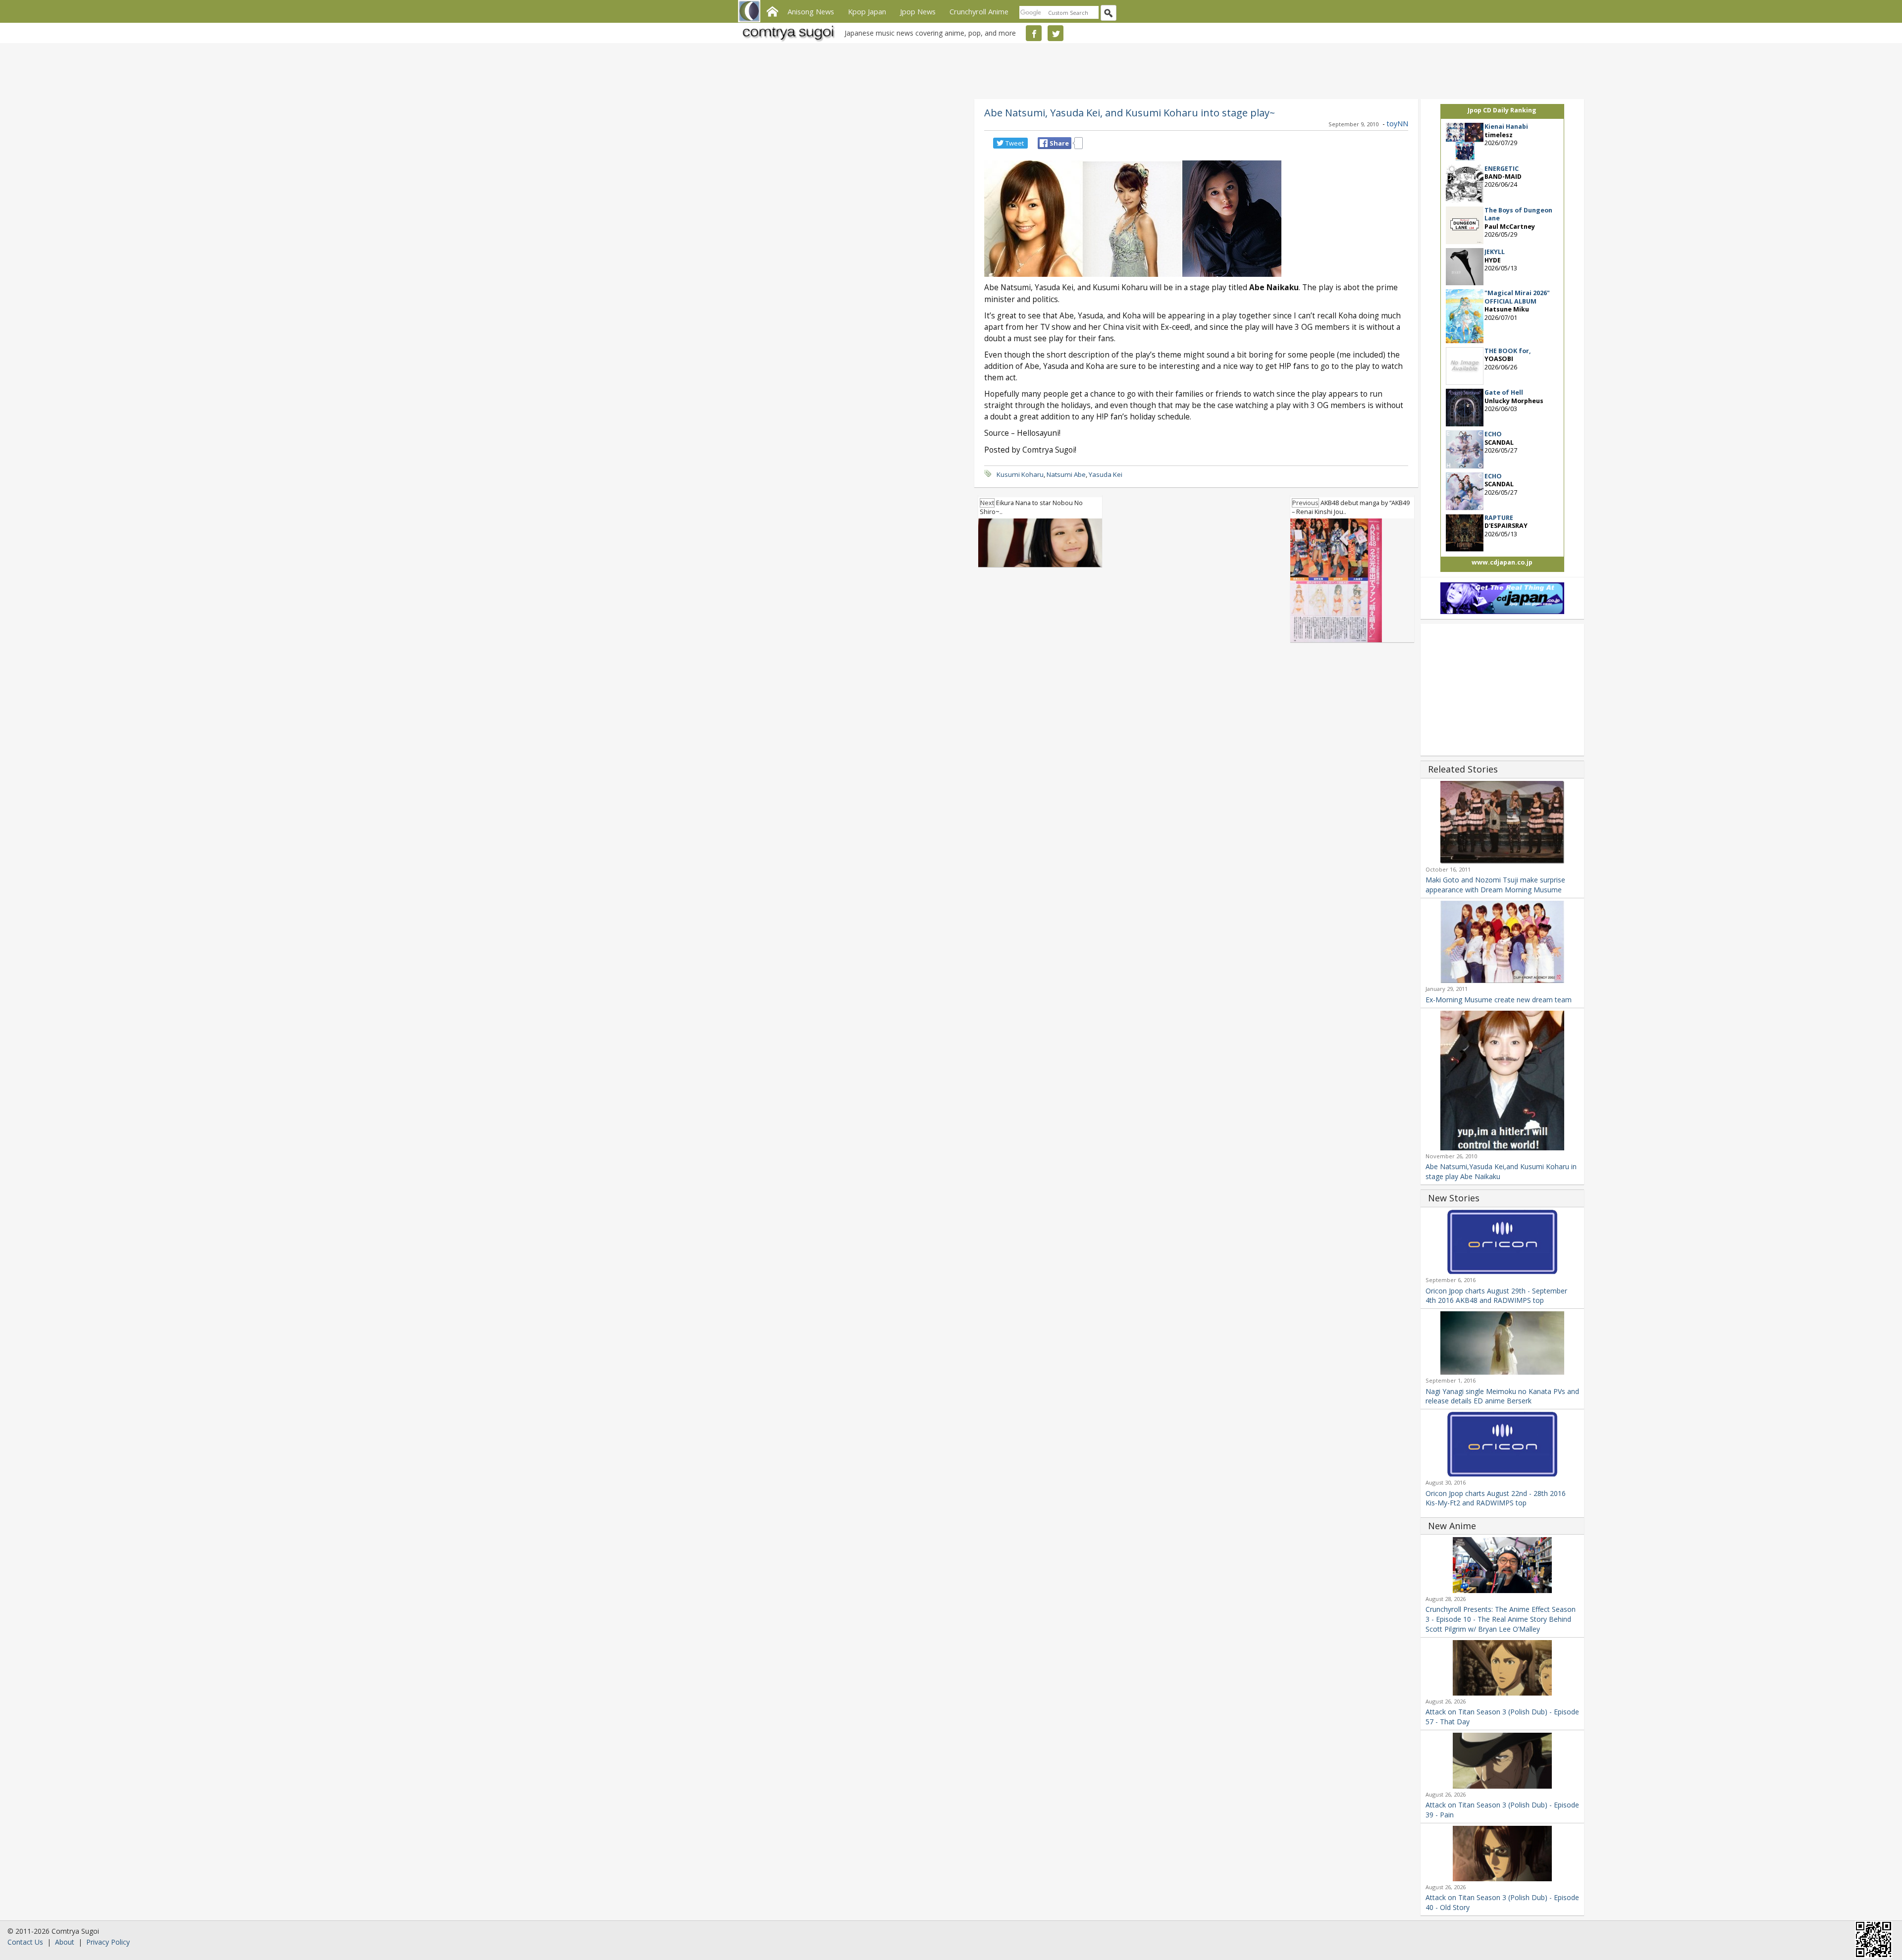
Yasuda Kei (1106, 474)
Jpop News (918, 11)
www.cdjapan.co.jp (1502, 562)
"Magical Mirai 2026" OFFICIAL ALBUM (1517, 297)
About (65, 1942)
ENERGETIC (1502, 169)
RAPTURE (1499, 518)
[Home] (772, 10)
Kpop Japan (867, 11)
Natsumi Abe (1066, 474)
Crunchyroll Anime (979, 11)
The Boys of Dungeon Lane (1518, 214)
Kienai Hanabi (1506, 127)
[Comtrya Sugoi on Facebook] (1034, 33)
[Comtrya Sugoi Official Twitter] (1056, 33)
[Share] (1044, 143)
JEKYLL (1495, 252)
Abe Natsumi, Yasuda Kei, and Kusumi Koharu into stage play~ (1130, 112)
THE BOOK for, (1508, 351)
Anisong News (811, 11)
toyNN (1398, 124)
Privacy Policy (108, 1942)
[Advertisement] (949, 69)
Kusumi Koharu (1020, 474)
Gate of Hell (1504, 392)
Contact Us (25, 1942)
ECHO (1493, 434)
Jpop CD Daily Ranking (1502, 110)
